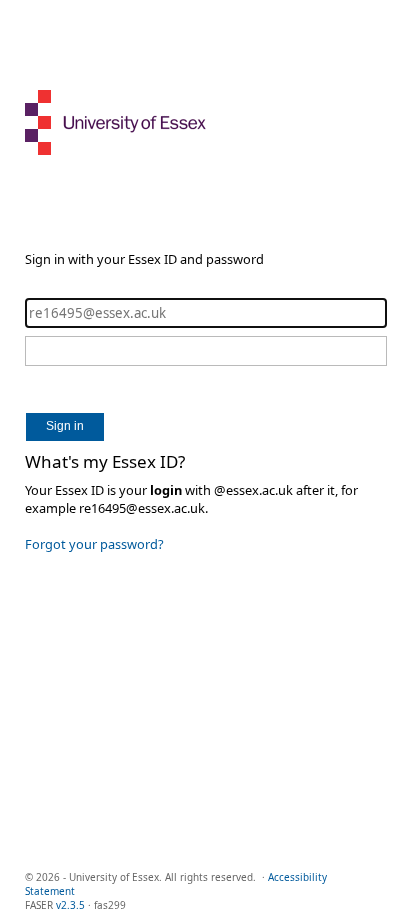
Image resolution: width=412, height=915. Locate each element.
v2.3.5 (70, 905)
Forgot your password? (94, 544)
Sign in (65, 426)
